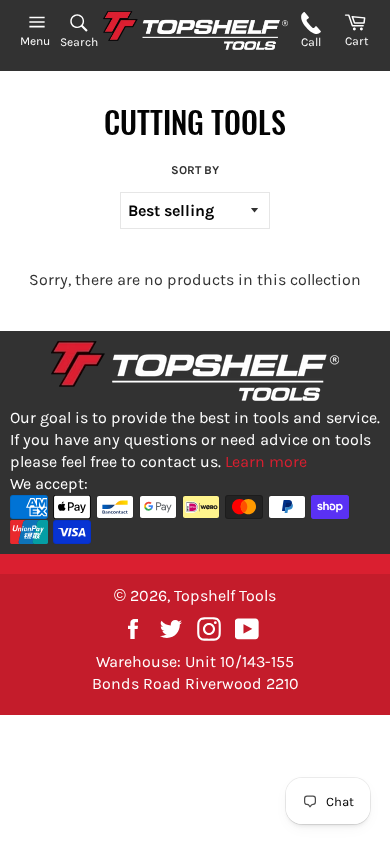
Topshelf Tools (225, 595)
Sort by (195, 170)
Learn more (266, 461)
